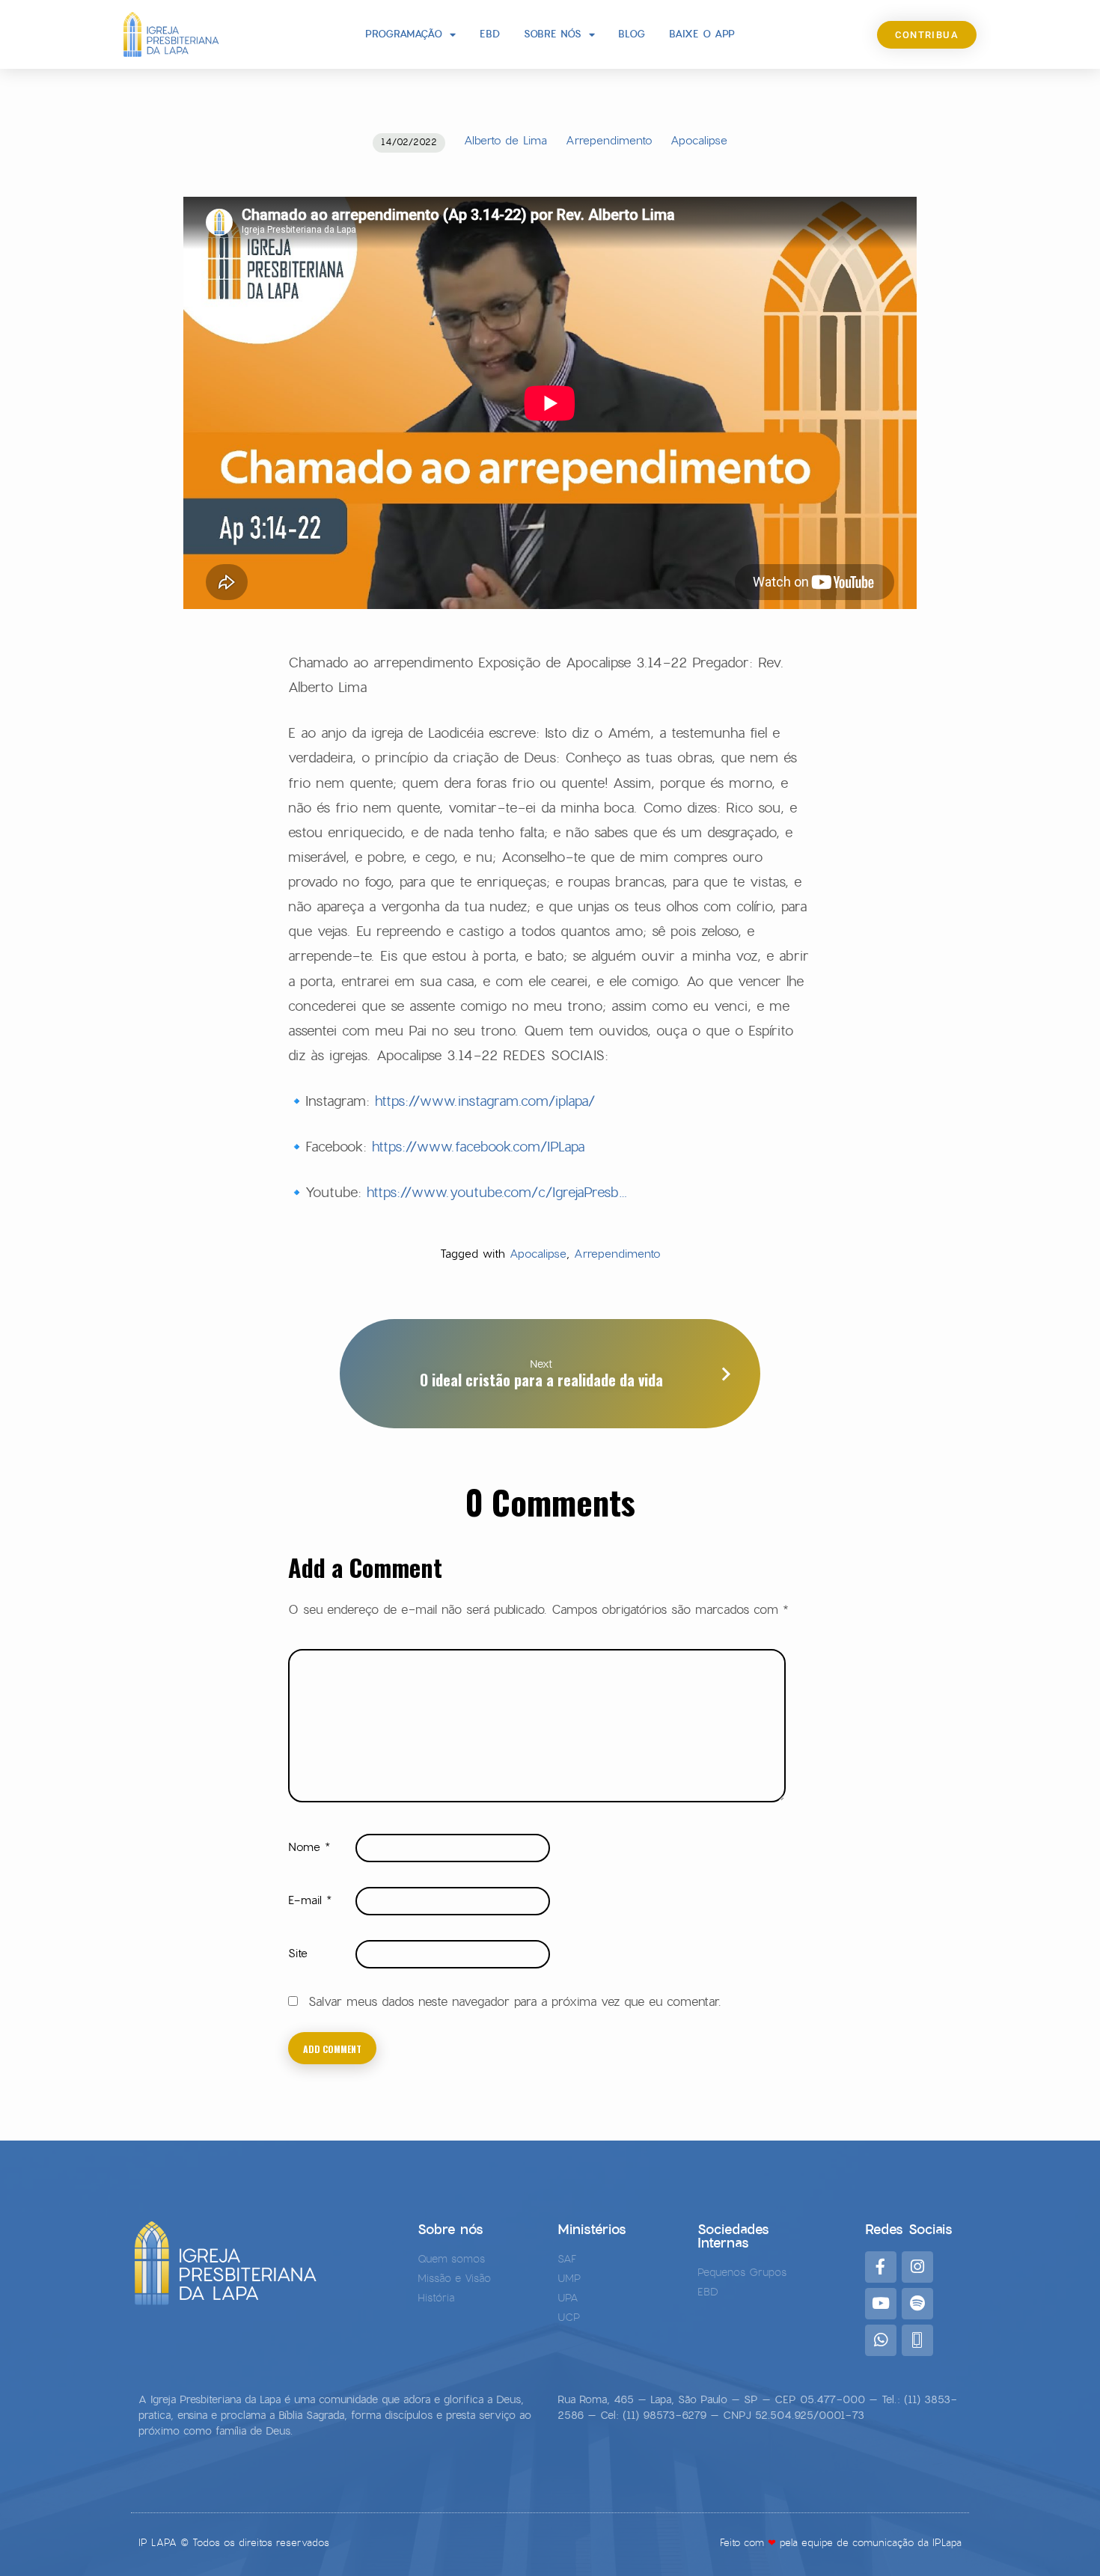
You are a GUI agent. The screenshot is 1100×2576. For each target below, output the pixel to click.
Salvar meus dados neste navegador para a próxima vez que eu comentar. (515, 2002)
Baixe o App (702, 34)
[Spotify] (917, 2304)
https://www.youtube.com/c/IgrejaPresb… (497, 1192)
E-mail (310, 1900)
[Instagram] (917, 2267)
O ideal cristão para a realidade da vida (541, 1380)
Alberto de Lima (505, 140)
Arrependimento (609, 140)
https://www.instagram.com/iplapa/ (485, 1101)
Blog (632, 34)
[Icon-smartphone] (917, 2340)
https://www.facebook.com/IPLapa (478, 1147)
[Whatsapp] (881, 2340)
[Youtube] (881, 2304)
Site (298, 1953)
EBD (490, 34)
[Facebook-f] (881, 2267)
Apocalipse (699, 140)
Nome (309, 1847)
